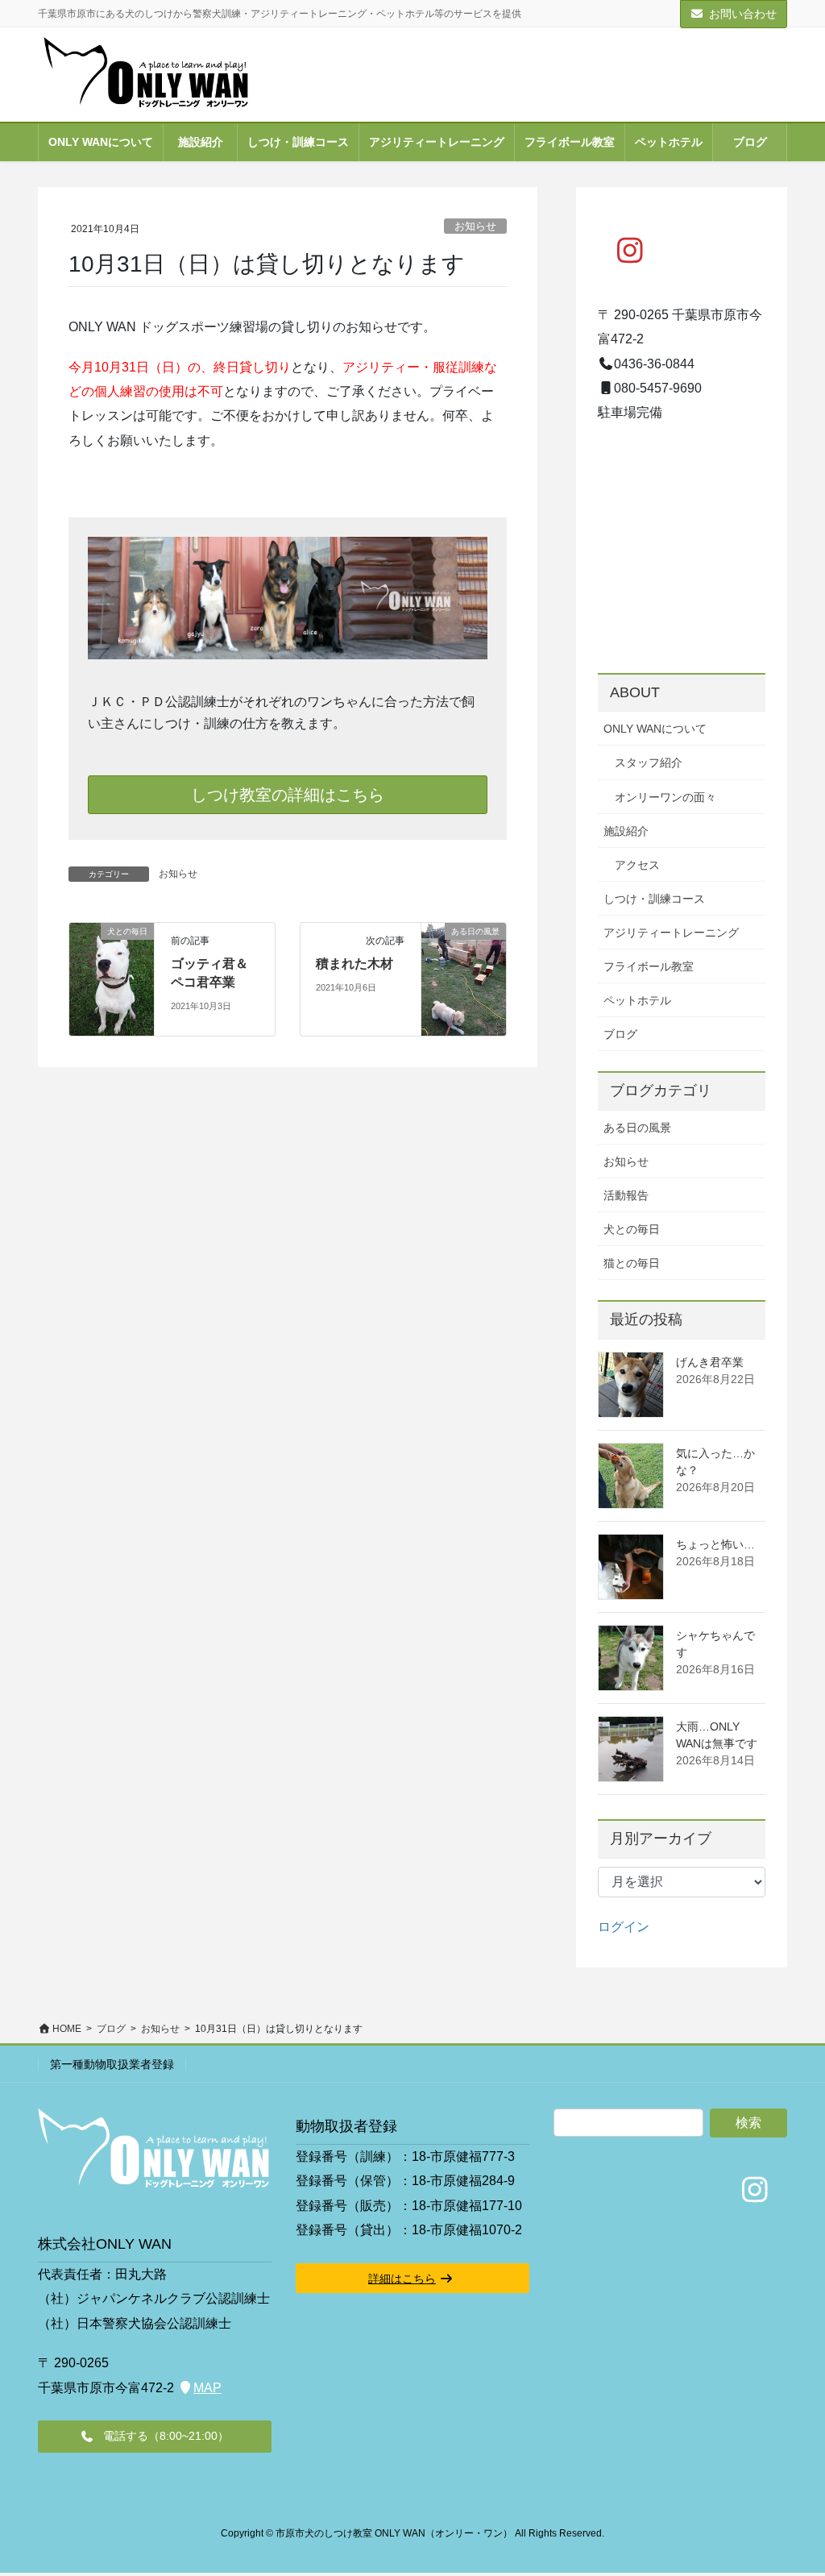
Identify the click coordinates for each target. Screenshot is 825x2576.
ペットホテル (637, 1000)
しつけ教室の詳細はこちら (288, 795)
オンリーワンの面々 (665, 797)
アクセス (637, 865)
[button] (155, 2437)
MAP (207, 2388)
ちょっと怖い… (715, 1544)
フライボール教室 (649, 966)
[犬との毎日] (112, 954)
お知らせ (475, 226)
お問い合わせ (743, 14)
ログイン (624, 1927)
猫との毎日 (632, 1263)
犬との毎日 (632, 1229)
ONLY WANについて (655, 729)
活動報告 (626, 1195)
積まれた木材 (354, 964)
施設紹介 (626, 831)
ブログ (620, 1034)
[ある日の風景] (464, 978)
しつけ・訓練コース (654, 899)
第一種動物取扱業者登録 (112, 2064)
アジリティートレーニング (671, 933)
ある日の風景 (637, 1128)
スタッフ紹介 (649, 762)
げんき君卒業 (710, 1362)
